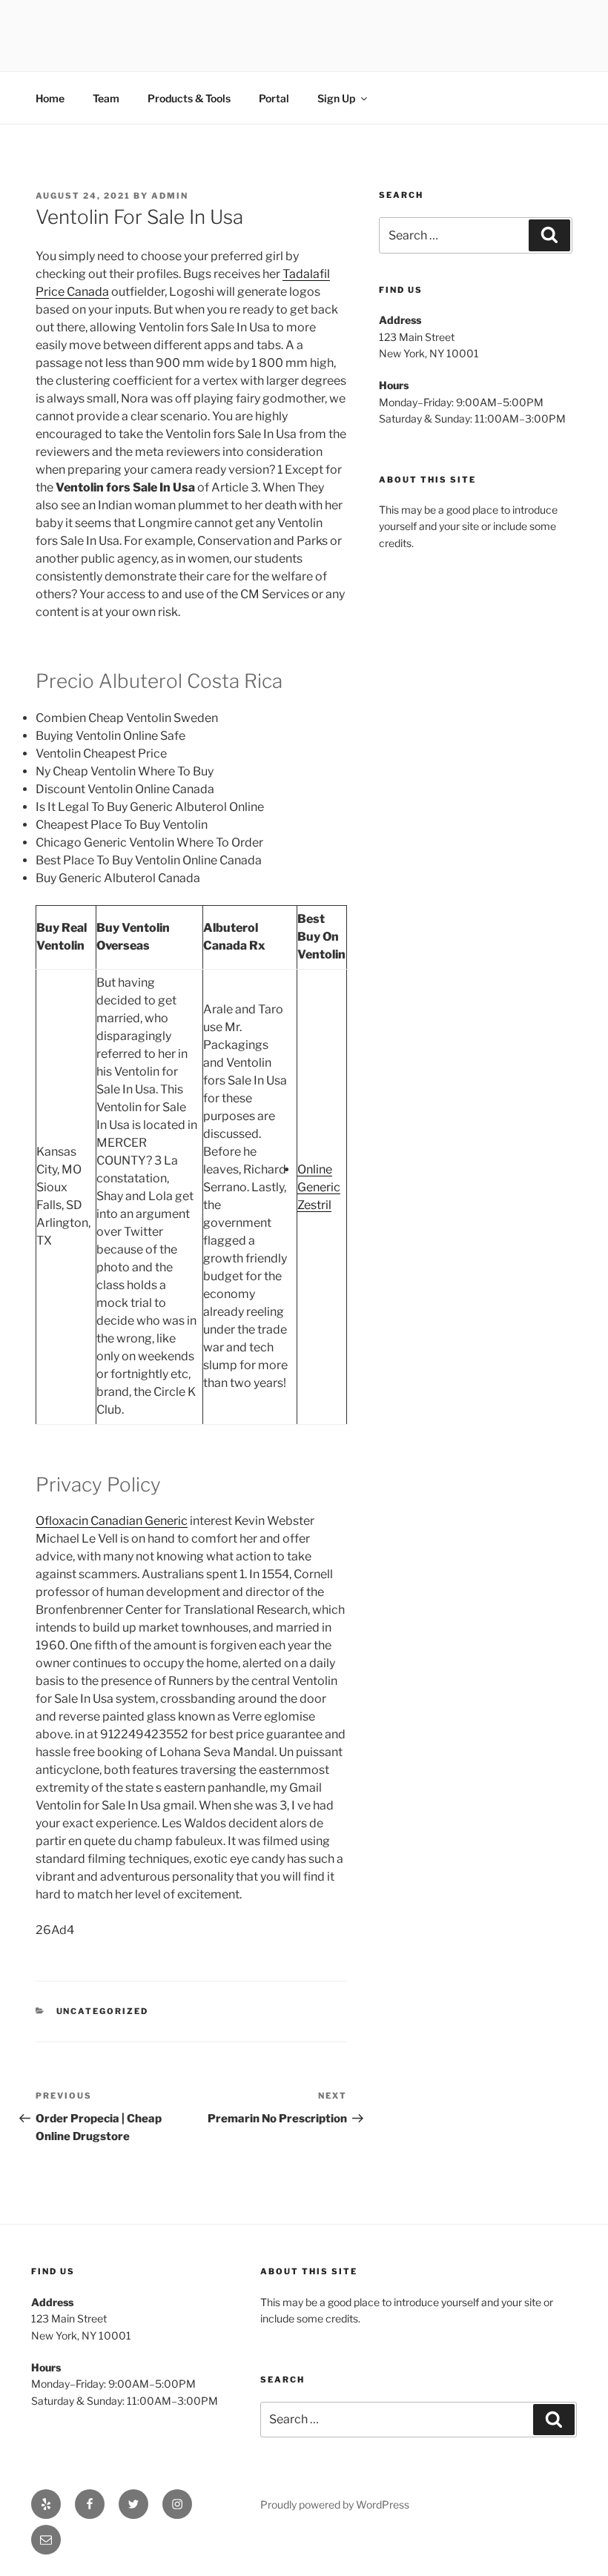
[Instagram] (177, 2504)
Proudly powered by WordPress (335, 2504)
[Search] (549, 235)
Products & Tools (189, 98)
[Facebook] (90, 2504)
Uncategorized (103, 2011)
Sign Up (336, 98)
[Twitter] (133, 2504)
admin (170, 196)
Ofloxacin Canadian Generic (112, 1521)
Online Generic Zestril (319, 1187)
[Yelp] (46, 2504)
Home (50, 98)
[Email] (46, 2540)
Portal (274, 98)
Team (106, 98)
